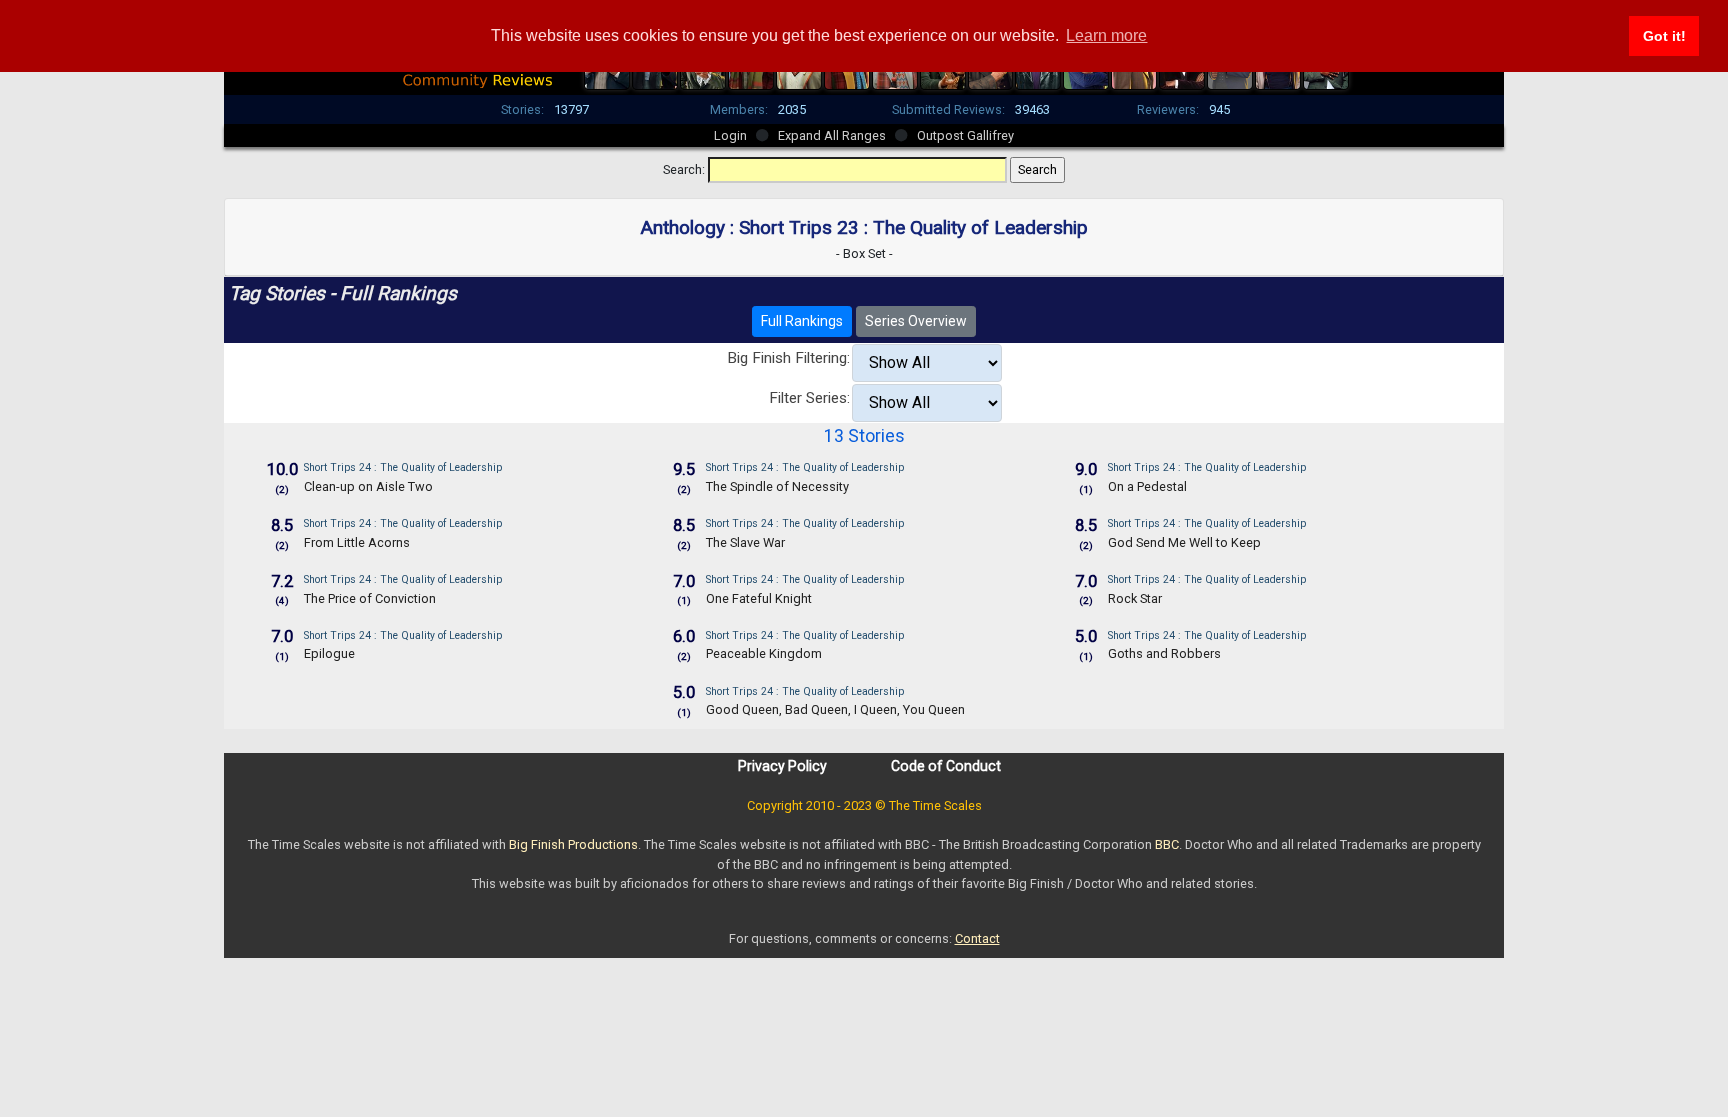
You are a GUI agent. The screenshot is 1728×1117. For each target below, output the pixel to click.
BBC (1167, 844)
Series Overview (916, 321)
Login (730, 135)
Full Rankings (802, 321)
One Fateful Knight (759, 598)
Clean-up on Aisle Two (368, 486)
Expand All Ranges (832, 135)
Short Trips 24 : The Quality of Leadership (403, 467)
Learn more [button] (1106, 35)
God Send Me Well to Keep (1184, 542)
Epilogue (329, 653)
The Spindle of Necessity (777, 486)
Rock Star (1135, 598)
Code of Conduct (946, 766)
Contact (977, 938)
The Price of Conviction (370, 598)
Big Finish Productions (573, 844)
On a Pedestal (1147, 486)
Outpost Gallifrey (965, 135)
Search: (684, 169)
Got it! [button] (1664, 36)
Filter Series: (809, 398)
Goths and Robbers (1164, 653)
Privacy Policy (782, 766)
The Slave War (745, 542)
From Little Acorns (357, 542)
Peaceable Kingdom (764, 653)
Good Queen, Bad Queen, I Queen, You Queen (835, 709)
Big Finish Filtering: (788, 358)
